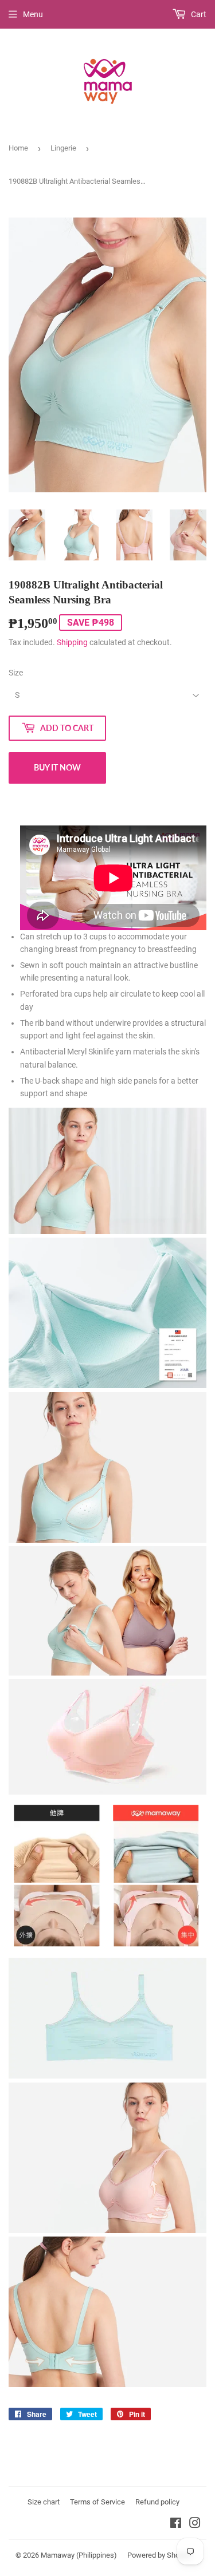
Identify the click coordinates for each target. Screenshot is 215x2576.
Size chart (44, 2502)
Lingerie (63, 148)
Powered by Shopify (159, 2555)
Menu (33, 14)
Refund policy (157, 2502)
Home (18, 148)
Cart (198, 14)
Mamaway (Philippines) (79, 2555)
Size (16, 673)
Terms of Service (97, 2502)
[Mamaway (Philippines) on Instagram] (195, 2524)
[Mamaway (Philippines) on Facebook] (176, 2524)
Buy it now (57, 767)
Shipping (72, 642)
